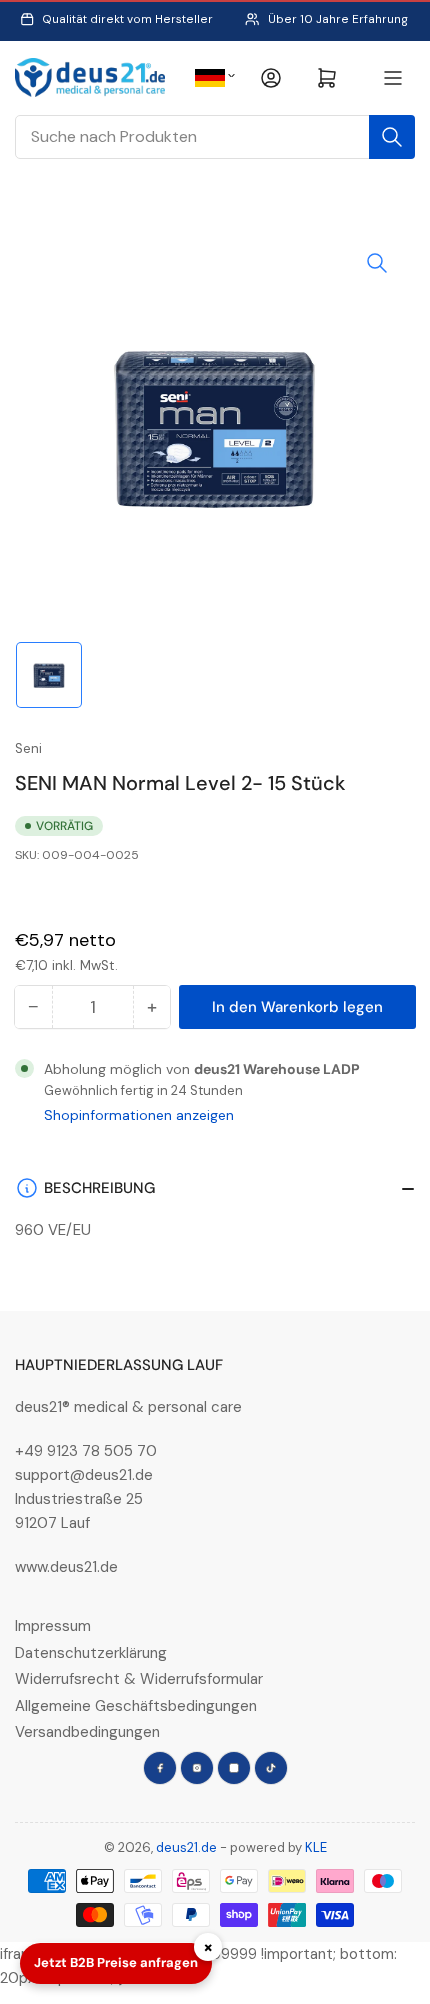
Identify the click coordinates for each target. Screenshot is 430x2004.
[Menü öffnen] (393, 78)
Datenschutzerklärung (91, 1653)
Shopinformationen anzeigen (139, 1115)
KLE (316, 1847)
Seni (28, 748)
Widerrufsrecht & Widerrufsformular (139, 1679)
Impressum (53, 1626)
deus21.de (186, 1847)
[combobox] (215, 137)
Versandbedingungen (87, 1732)
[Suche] (392, 137)
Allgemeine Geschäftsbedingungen (136, 1706)
